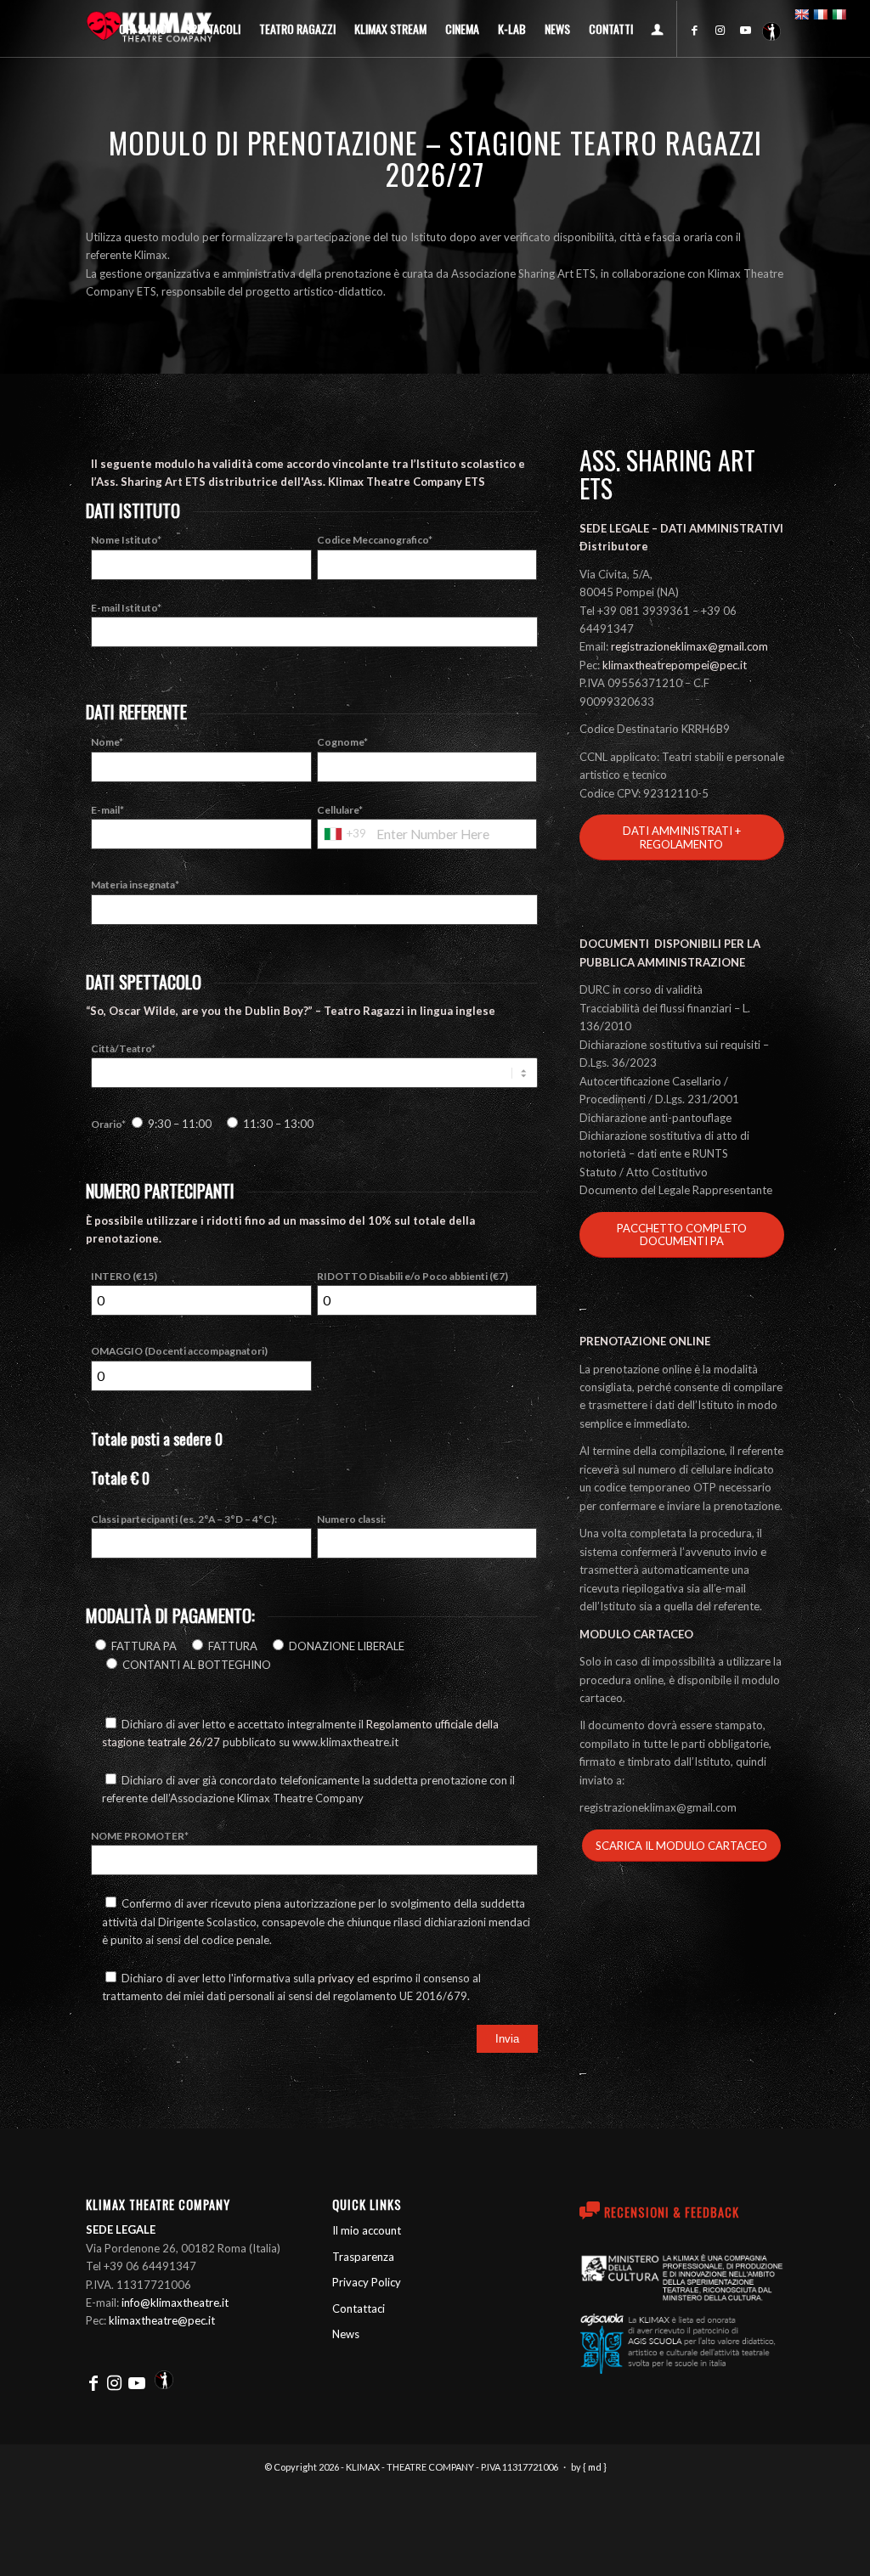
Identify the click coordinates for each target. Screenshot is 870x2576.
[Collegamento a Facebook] (695, 30)
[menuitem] (143, 29)
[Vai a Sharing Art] (771, 30)
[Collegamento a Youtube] (746, 30)
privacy (336, 1978)
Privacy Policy (367, 2282)
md (595, 2467)
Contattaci (359, 2308)
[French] (820, 14)
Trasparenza (363, 2257)
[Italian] (839, 14)
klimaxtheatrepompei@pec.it (675, 665)
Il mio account (367, 2230)
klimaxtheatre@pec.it (162, 2320)
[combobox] (345, 834)
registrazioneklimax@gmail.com (689, 646)
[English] (801, 14)
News (346, 2334)
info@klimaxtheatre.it (175, 2303)
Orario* (202, 1124)
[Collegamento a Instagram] (720, 30)
